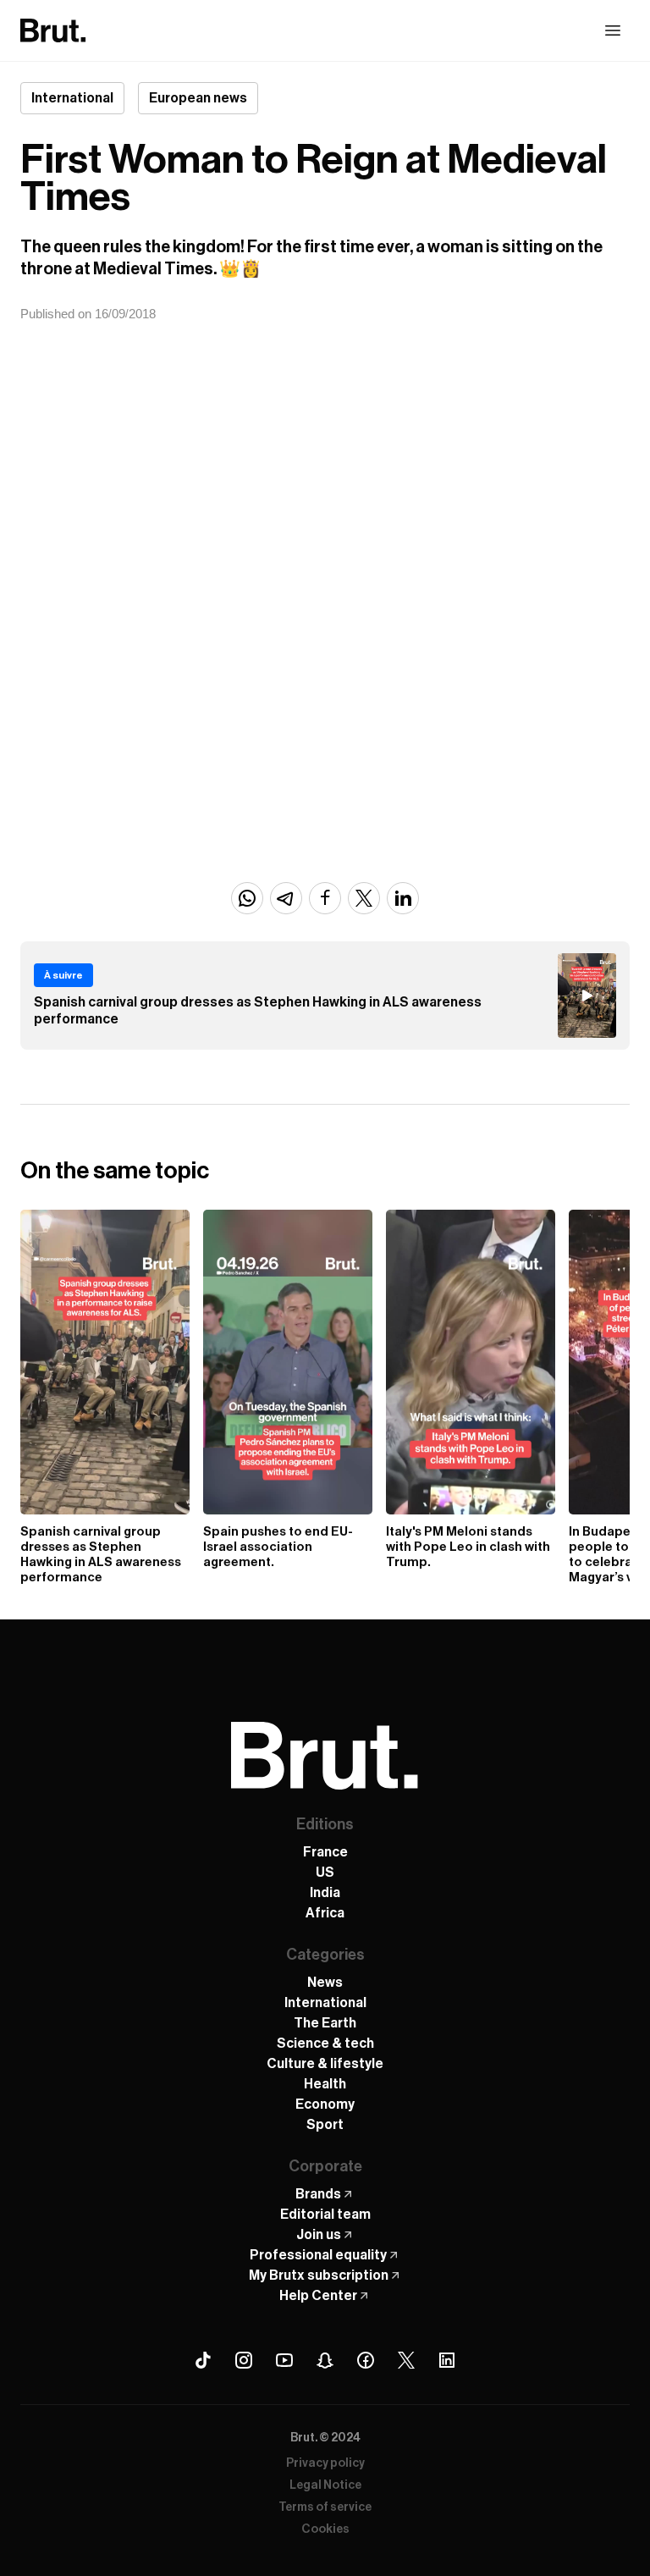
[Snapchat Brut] (325, 2360)
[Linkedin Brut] (447, 2360)
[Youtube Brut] (284, 2360)
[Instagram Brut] (244, 2360)
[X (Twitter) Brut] (406, 2360)
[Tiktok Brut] (203, 2360)
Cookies (325, 2529)
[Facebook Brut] (366, 2360)
